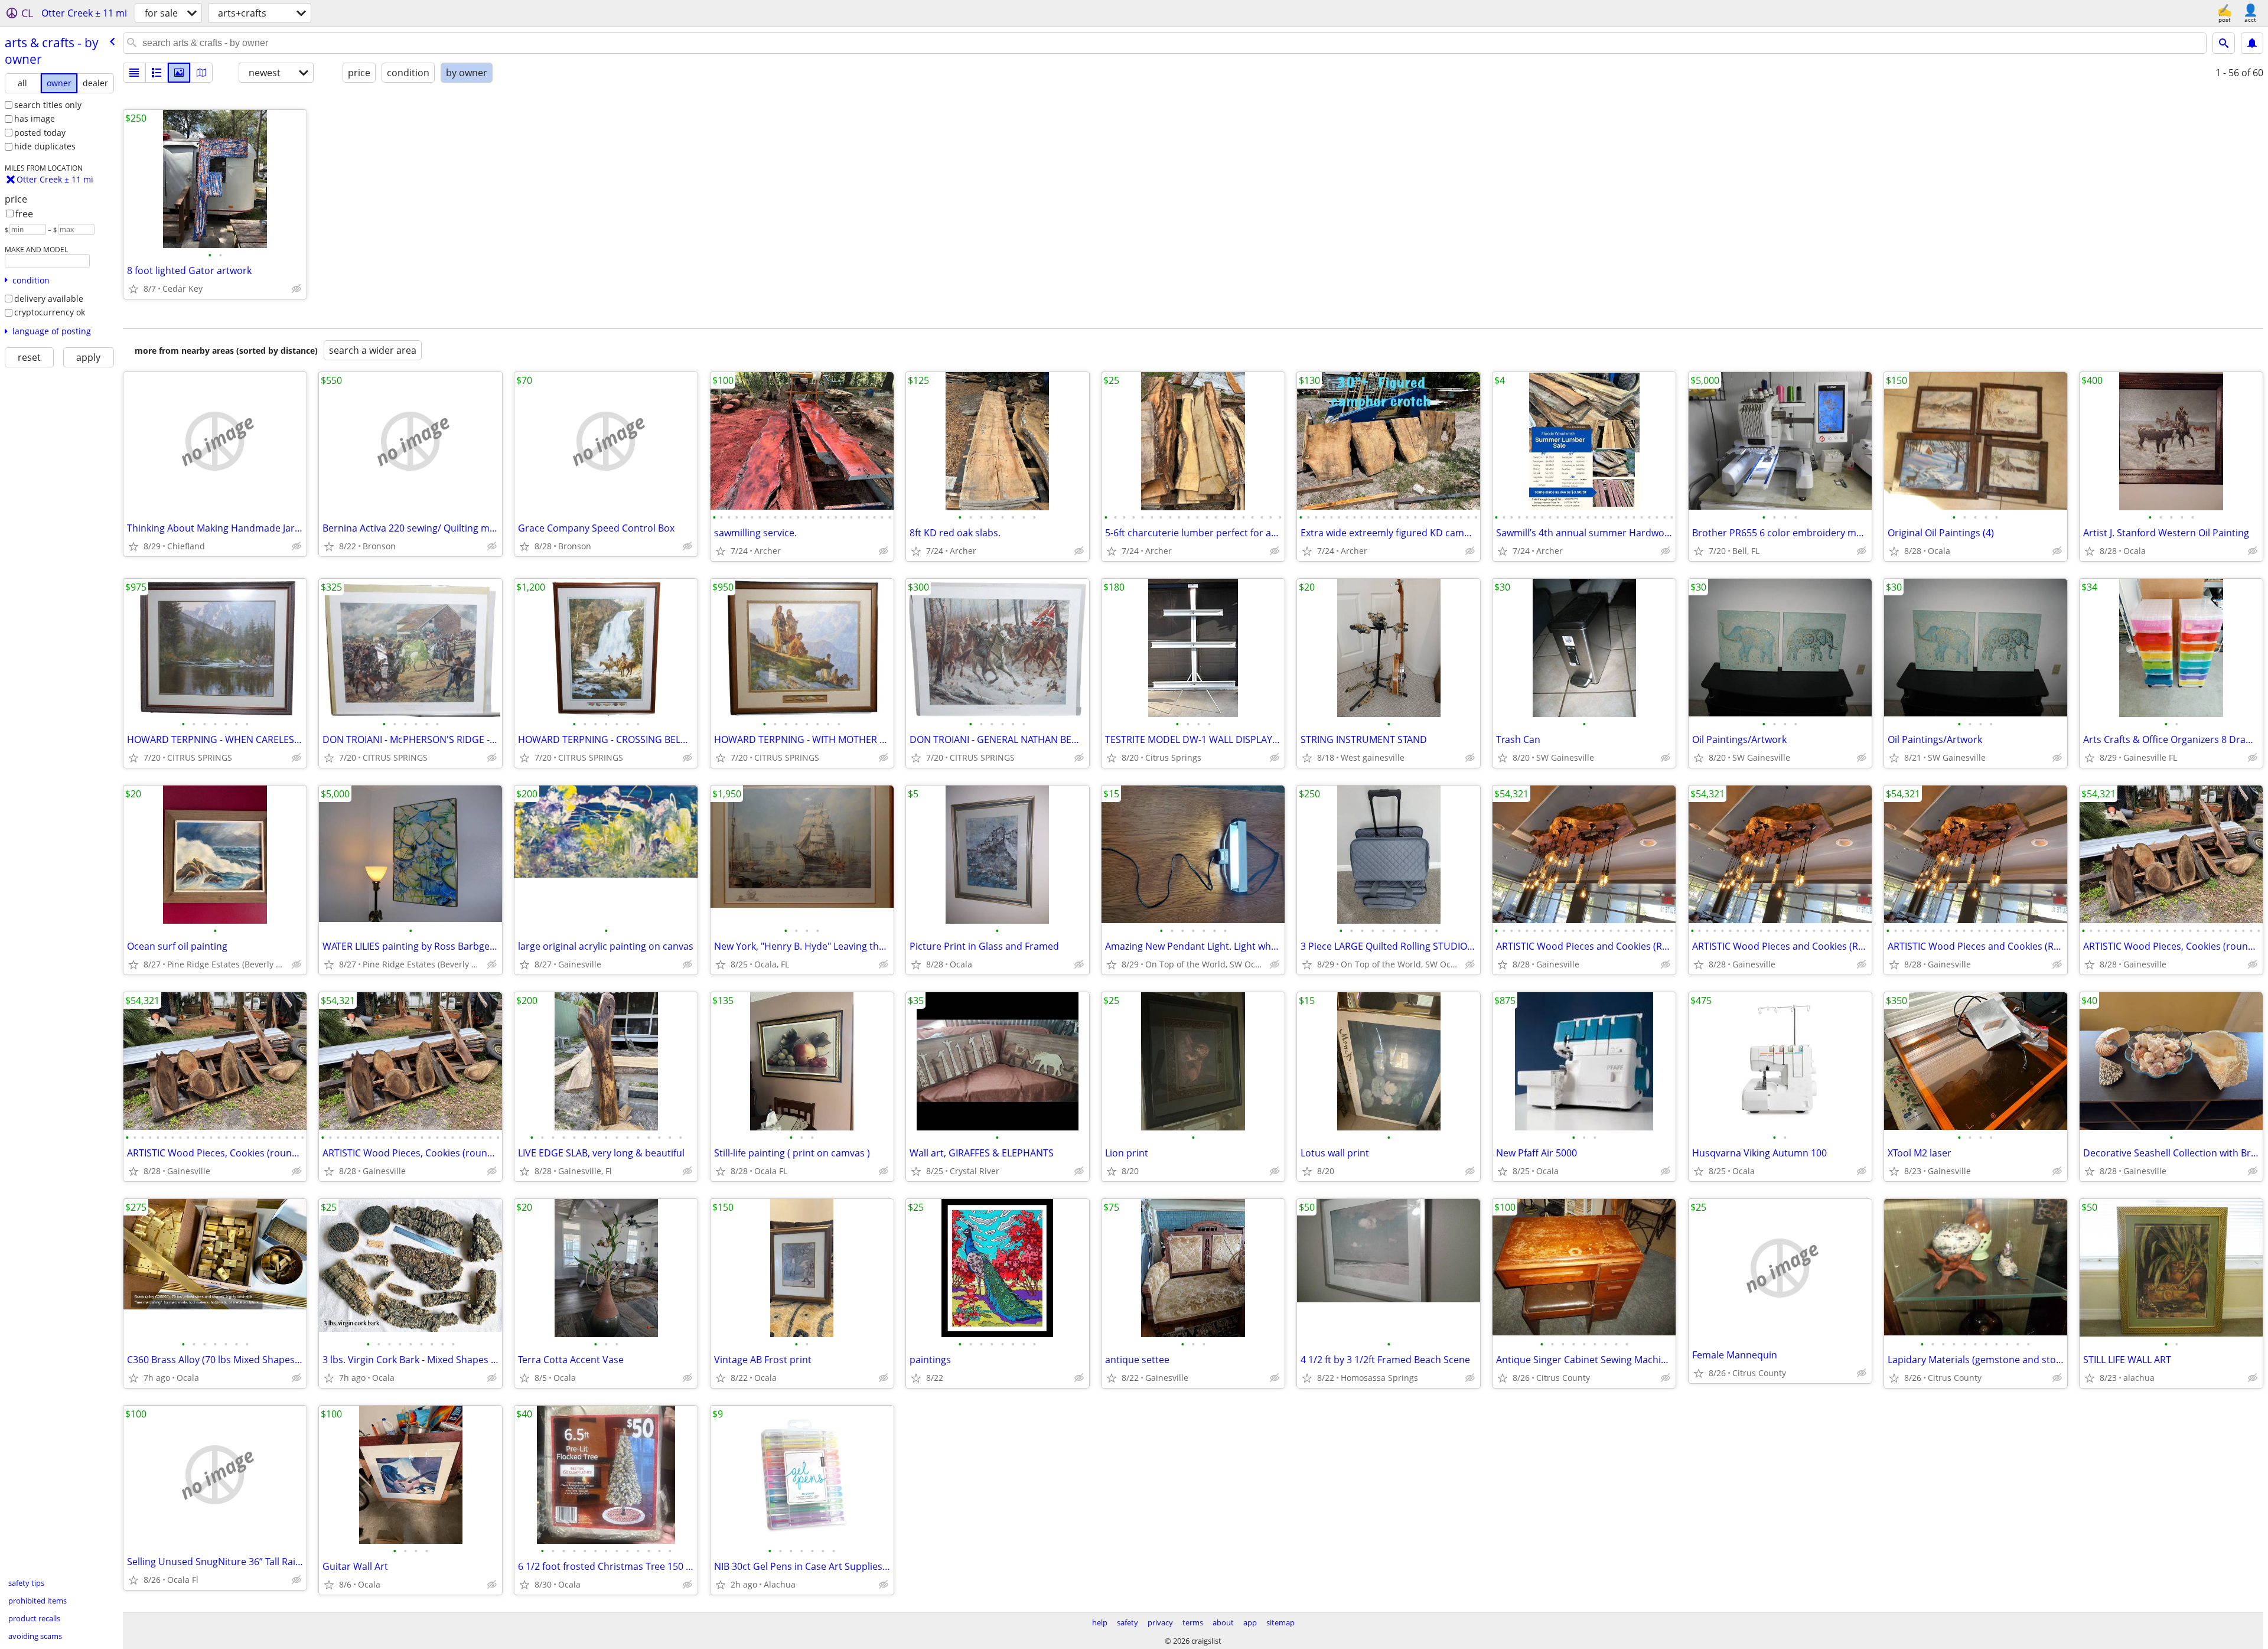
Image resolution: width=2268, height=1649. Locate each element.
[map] (201, 73)
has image (35, 118)
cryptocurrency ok (50, 312)
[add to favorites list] (133, 289)
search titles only (48, 105)
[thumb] (157, 73)
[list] (134, 73)
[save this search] (2252, 43)
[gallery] (179, 73)
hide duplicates (45, 146)
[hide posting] (296, 289)
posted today (40, 133)
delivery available (49, 299)
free (24, 214)
